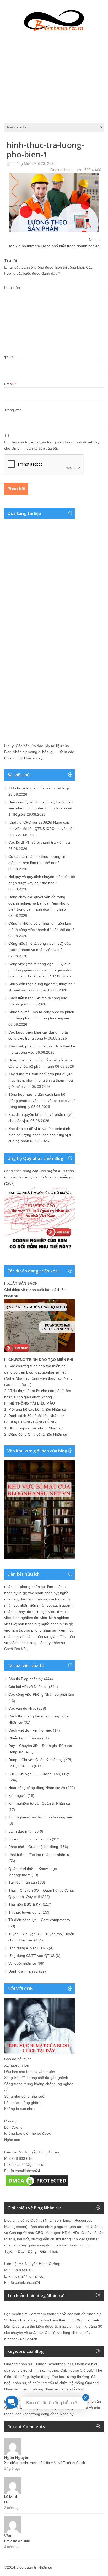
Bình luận (12, 287)
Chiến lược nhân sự (25, 1738)
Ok (6, 2502)
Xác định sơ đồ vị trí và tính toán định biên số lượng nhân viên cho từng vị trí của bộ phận (40, 1135)
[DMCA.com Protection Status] (37, 2186)
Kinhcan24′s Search (21, 2339)
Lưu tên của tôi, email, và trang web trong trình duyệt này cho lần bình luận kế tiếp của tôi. (52, 445)
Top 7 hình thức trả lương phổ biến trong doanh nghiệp (54, 246)
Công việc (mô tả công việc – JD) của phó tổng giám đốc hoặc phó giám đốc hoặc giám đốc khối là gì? (40, 970)
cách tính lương (23, 1643)
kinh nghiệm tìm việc (30, 1618)
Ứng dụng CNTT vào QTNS (31, 1956)
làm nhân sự (58, 1587)
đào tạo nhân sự (34, 1599)
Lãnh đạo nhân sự (24, 1831)
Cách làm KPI (15, 1649)
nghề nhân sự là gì (56, 1624)
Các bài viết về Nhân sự (28, 1687)
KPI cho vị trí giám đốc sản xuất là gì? (40, 788)
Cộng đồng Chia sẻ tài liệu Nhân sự (38, 1434)
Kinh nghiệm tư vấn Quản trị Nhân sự (39, 1803)
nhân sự (11, 1587)
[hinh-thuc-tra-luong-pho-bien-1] (54, 231)
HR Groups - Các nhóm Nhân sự (36, 1428)
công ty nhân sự (52, 1643)
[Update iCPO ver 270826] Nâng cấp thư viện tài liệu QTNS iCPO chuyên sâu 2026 (42, 829)
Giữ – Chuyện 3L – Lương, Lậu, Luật (39, 1774)
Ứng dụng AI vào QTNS (28, 1948)
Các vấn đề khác (22, 1708)
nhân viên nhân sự (35, 1605)
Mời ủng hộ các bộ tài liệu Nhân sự (37, 1409)
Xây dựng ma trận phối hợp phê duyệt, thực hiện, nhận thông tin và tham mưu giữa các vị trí (41, 1080)
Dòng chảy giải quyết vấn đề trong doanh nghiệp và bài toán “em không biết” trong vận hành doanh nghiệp (39, 903)
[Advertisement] (54, 76)
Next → (95, 240)
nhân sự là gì (15, 1593)
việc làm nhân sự (34, 1636)
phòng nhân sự (33, 1587)
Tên (9, 358)
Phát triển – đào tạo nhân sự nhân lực (40, 1855)
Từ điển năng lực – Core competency (39, 1920)
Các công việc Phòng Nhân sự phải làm (41, 1694)
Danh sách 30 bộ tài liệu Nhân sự (36, 1416)
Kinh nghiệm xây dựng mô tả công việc (41, 1817)
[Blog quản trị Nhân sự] (54, 20)
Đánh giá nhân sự (23, 1971)
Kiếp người (17, 1795)
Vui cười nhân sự (22, 1963)
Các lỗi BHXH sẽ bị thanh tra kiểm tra (39, 842)
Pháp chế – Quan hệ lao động (33, 1847)
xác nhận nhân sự (43, 1593)
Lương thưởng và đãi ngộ (30, 1839)
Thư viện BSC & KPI (25, 1904)
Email (10, 384)
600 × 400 (93, 170)
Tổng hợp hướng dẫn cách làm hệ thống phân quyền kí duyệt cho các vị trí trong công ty (42, 1101)
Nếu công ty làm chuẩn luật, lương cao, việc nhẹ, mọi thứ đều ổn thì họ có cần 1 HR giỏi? (41, 808)
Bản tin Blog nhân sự (26, 1679)
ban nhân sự (28, 1624)
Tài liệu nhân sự (22, 1882)
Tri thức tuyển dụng (25, 1912)
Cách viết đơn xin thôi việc (30, 1730)
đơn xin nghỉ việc (41, 1612)
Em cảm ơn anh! (17, 2541)
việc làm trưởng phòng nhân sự (30, 1630)
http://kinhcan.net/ (84, 2320)
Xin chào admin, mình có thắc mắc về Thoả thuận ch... (46, 2463)
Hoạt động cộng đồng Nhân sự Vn (37, 1788)
